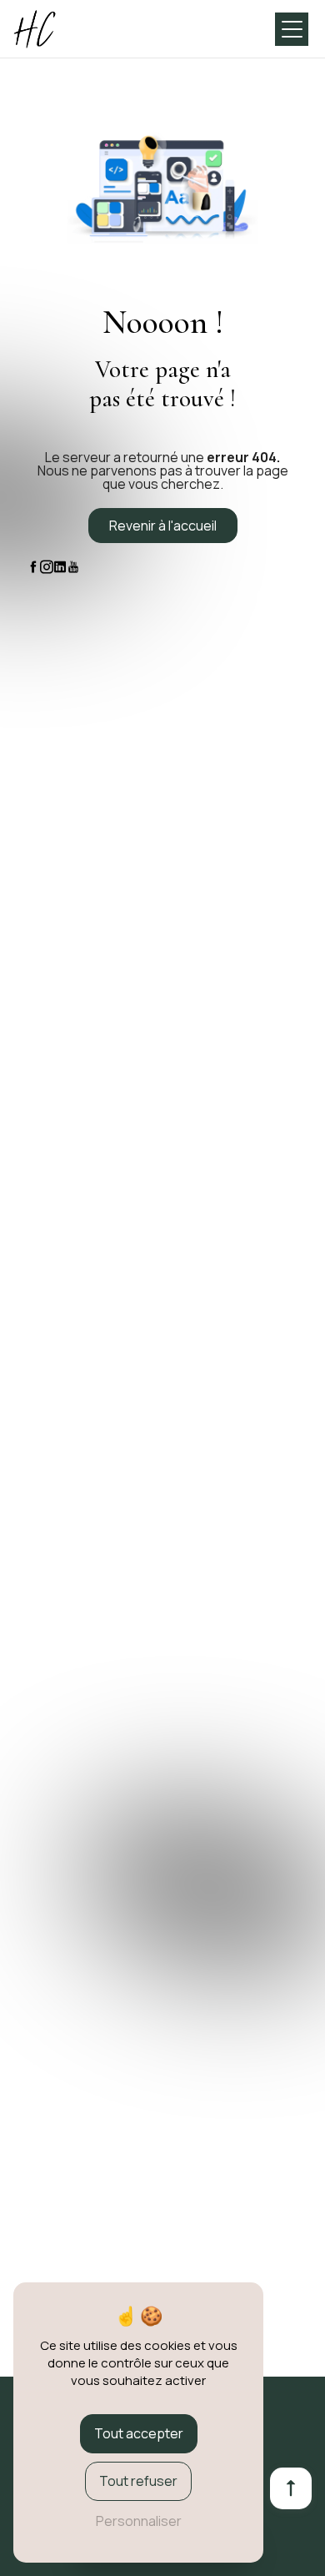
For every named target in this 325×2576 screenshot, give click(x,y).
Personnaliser (139, 2521)
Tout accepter (139, 2433)
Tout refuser (138, 2481)
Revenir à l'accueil (163, 526)
